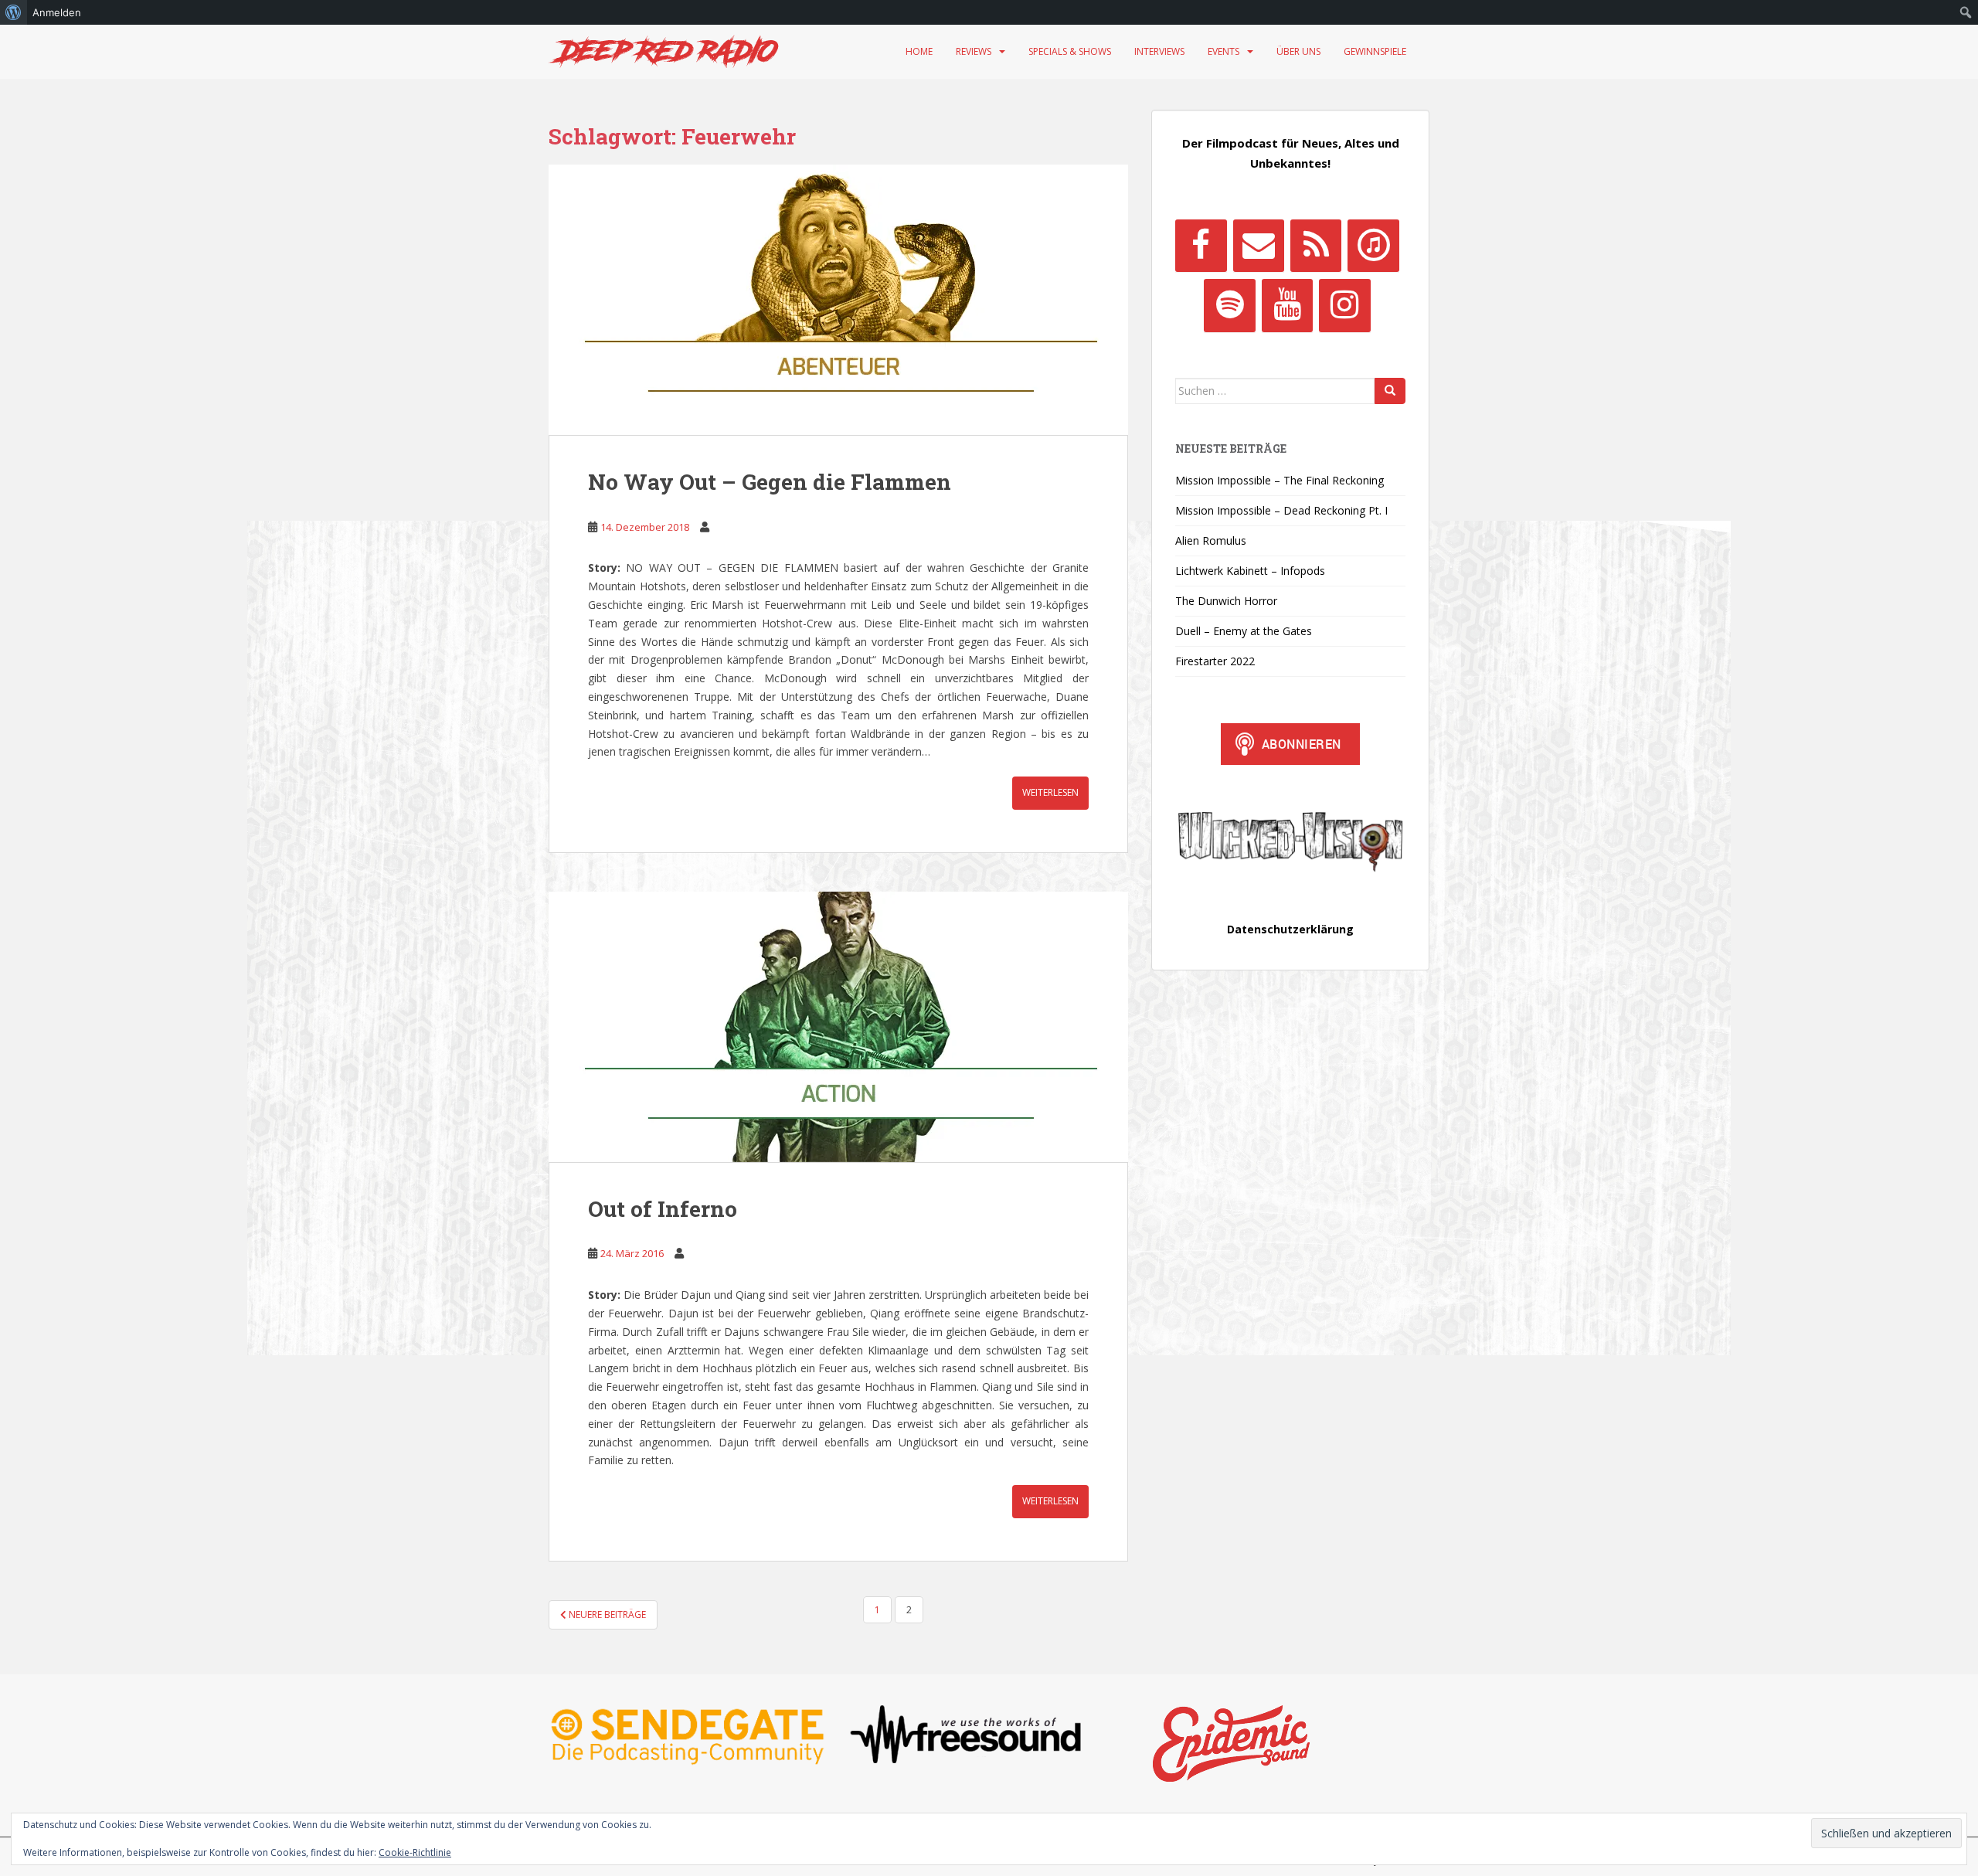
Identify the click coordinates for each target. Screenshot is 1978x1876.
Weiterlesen (1050, 792)
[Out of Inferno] (838, 1027)
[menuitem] (14, 12)
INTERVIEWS (1159, 51)
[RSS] (1316, 246)
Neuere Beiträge (606, 1614)
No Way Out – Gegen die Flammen (770, 482)
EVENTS (1224, 51)
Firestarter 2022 (1215, 661)
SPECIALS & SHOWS (1070, 51)
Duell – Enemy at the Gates (1244, 631)
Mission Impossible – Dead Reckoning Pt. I (1281, 510)
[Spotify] (1229, 305)
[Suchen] (1390, 391)
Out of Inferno (663, 1209)
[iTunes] (1373, 246)
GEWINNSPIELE (1375, 51)
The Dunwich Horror (1226, 601)
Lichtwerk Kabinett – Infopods (1250, 571)
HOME (919, 51)
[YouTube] (1287, 305)
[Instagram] (1344, 305)
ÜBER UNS (1298, 51)
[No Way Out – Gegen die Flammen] (838, 300)
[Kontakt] (1259, 246)
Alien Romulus (1211, 540)
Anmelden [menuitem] (57, 12)
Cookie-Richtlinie (415, 1852)
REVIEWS (974, 51)
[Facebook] (1201, 246)
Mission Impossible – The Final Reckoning (1280, 480)
